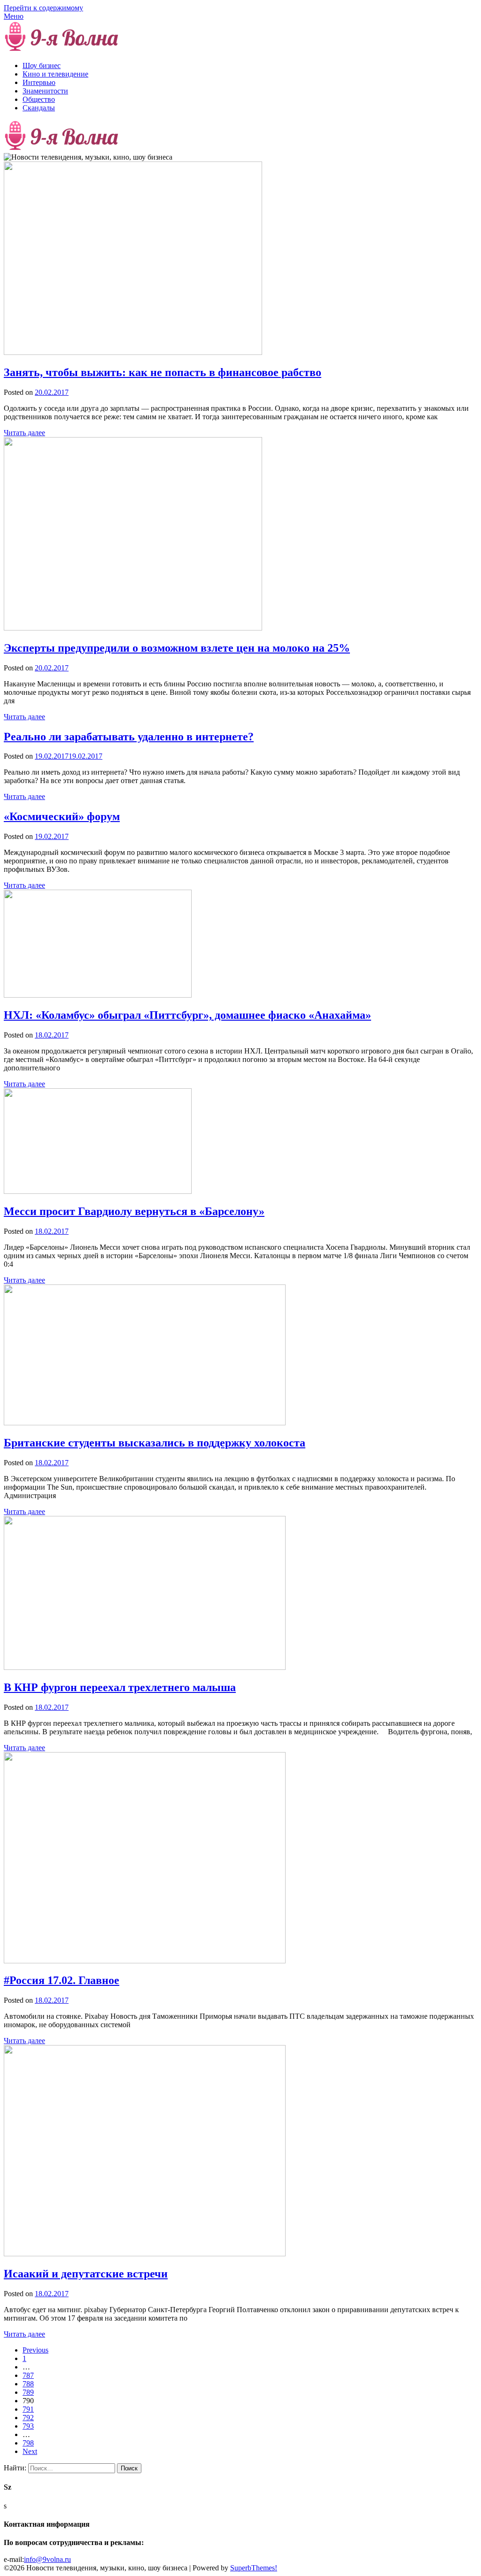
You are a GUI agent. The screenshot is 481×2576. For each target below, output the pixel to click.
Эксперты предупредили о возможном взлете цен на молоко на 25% (177, 648)
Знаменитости (45, 91)
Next (30, 2451)
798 (28, 2443)
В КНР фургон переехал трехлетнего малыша (120, 1687)
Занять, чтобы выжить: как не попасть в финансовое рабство (163, 372)
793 (28, 2426)
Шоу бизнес (42, 65)
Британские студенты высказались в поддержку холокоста (155, 1443)
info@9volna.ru (47, 2559)
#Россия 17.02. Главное (62, 1980)
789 (28, 2392)
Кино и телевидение (55, 74)
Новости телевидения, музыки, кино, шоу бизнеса (204, 50)
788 (28, 2384)
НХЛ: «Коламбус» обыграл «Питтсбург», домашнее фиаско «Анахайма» (187, 1015)
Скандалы (39, 108)
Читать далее (24, 433)
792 (28, 2418)
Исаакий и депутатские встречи (86, 2274)
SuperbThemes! (254, 2568)
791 (28, 2409)
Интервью (39, 82)
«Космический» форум (62, 816)
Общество (39, 99)
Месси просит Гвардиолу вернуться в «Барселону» (134, 1211)
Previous (35, 2350)
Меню (14, 16)
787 (28, 2375)
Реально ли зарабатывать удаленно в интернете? (129, 737)
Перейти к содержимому (43, 8)
